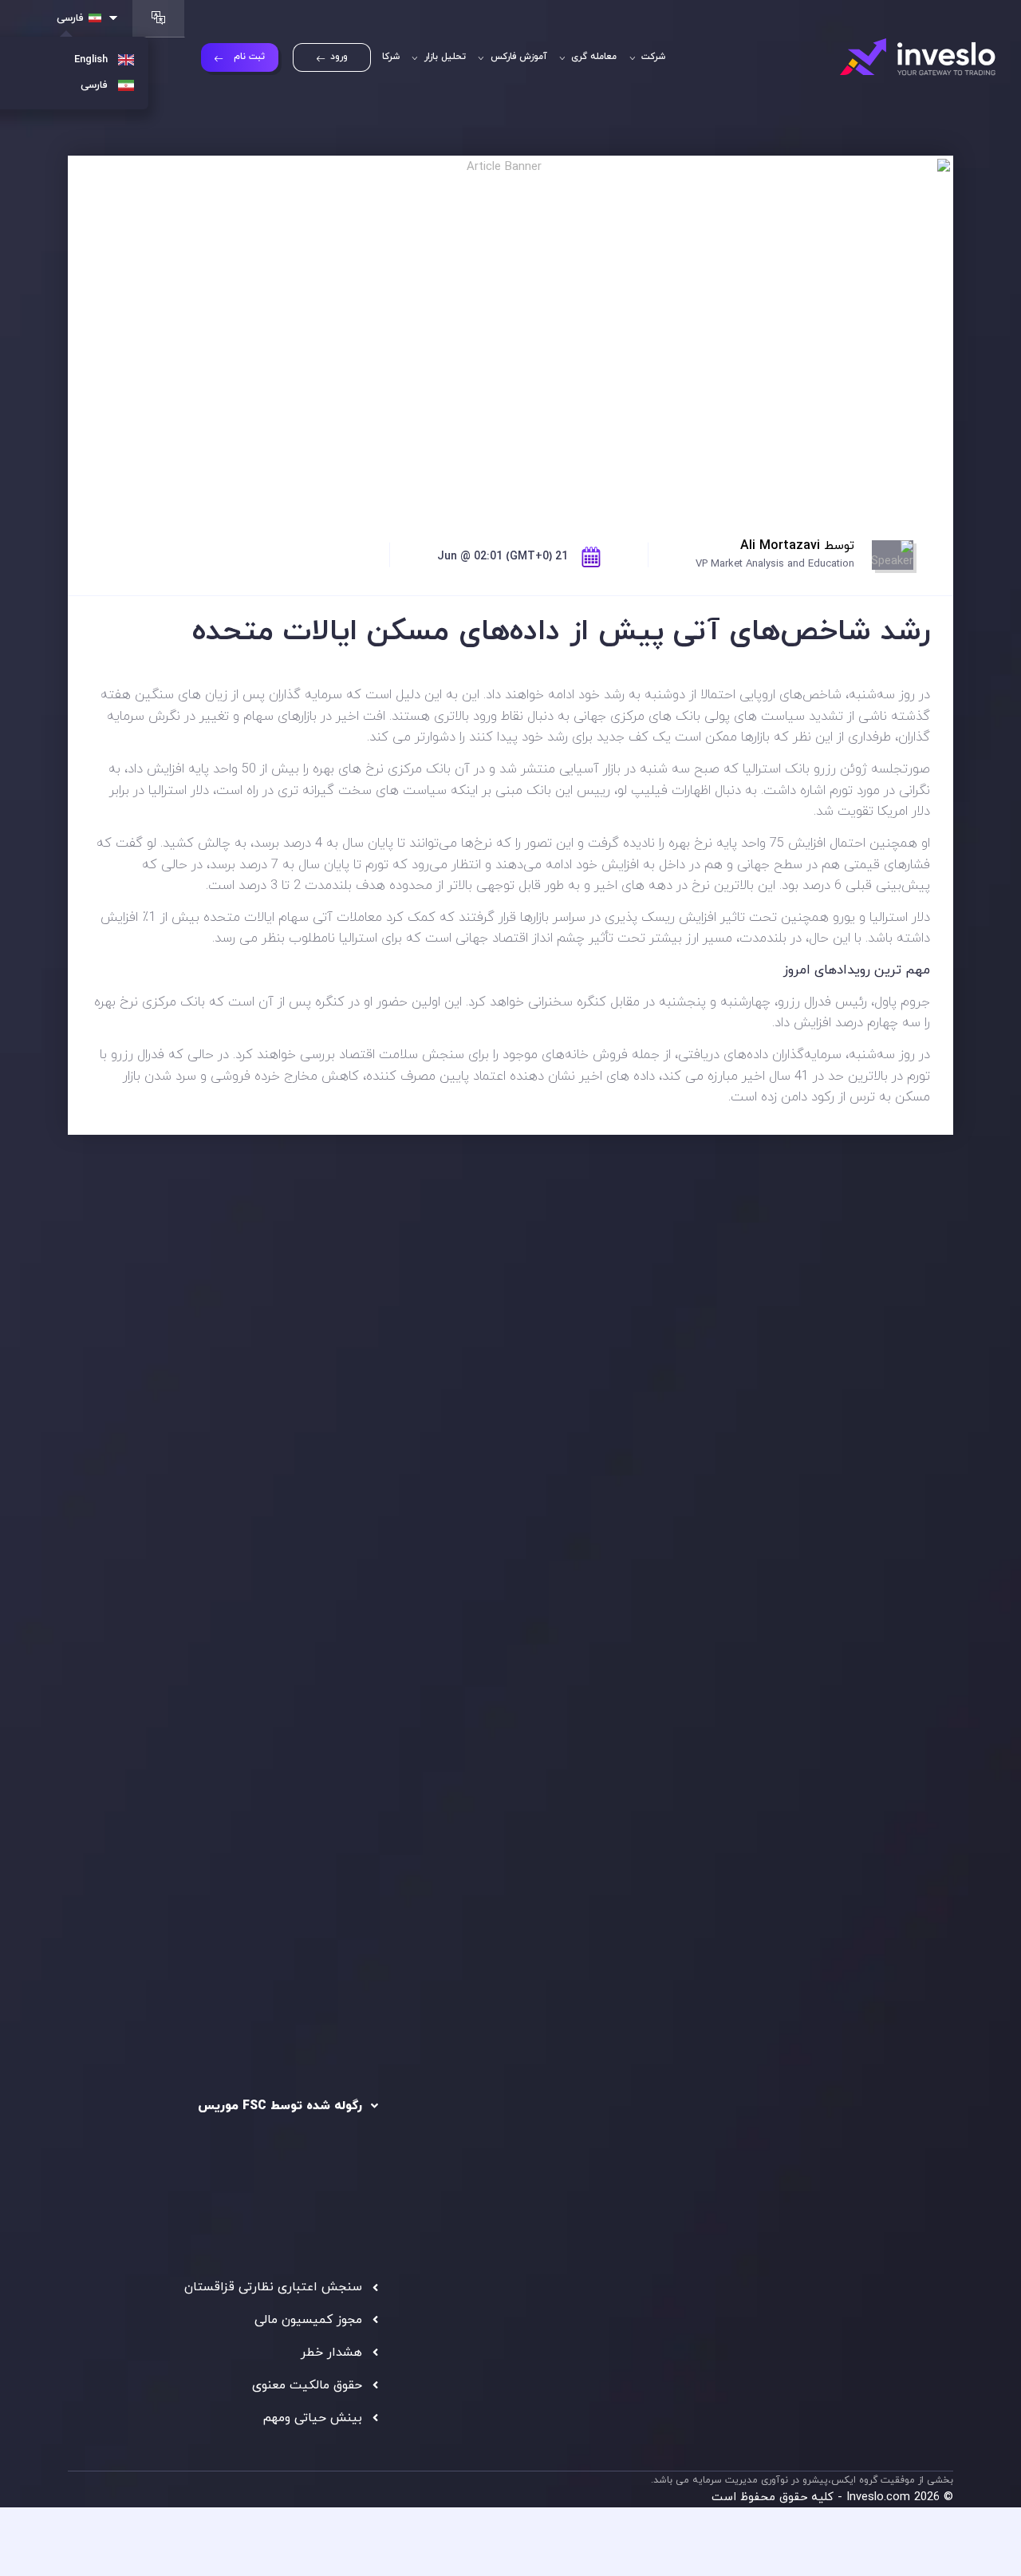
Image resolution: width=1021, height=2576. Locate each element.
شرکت (652, 57)
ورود (339, 57)
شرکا (391, 57)
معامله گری (592, 57)
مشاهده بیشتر (138, 1508)
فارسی (70, 18)
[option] (283, 1438)
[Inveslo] (918, 57)
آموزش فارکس (517, 57)
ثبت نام (249, 57)
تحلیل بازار (443, 57)
